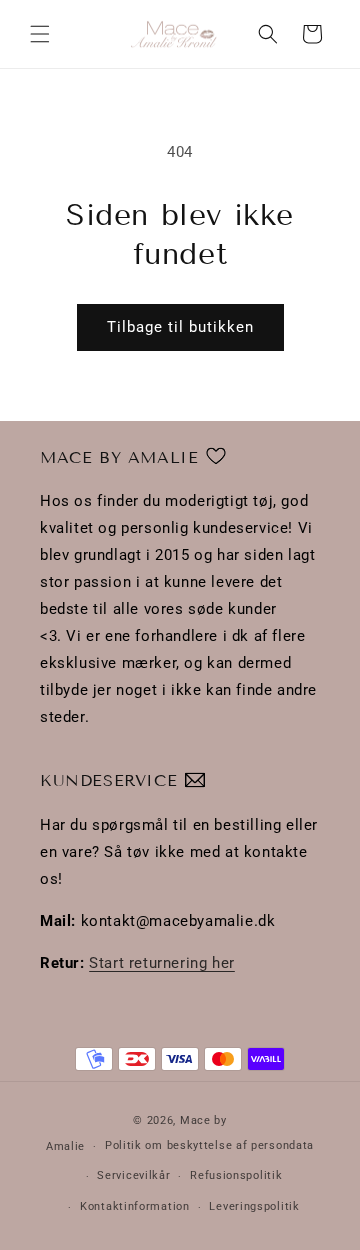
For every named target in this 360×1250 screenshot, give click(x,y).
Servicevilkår (133, 1175)
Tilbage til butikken (180, 327)
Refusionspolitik (236, 1175)
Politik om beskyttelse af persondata (209, 1145)
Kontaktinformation (135, 1206)
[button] (40, 34)
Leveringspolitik (254, 1206)
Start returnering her (162, 963)
